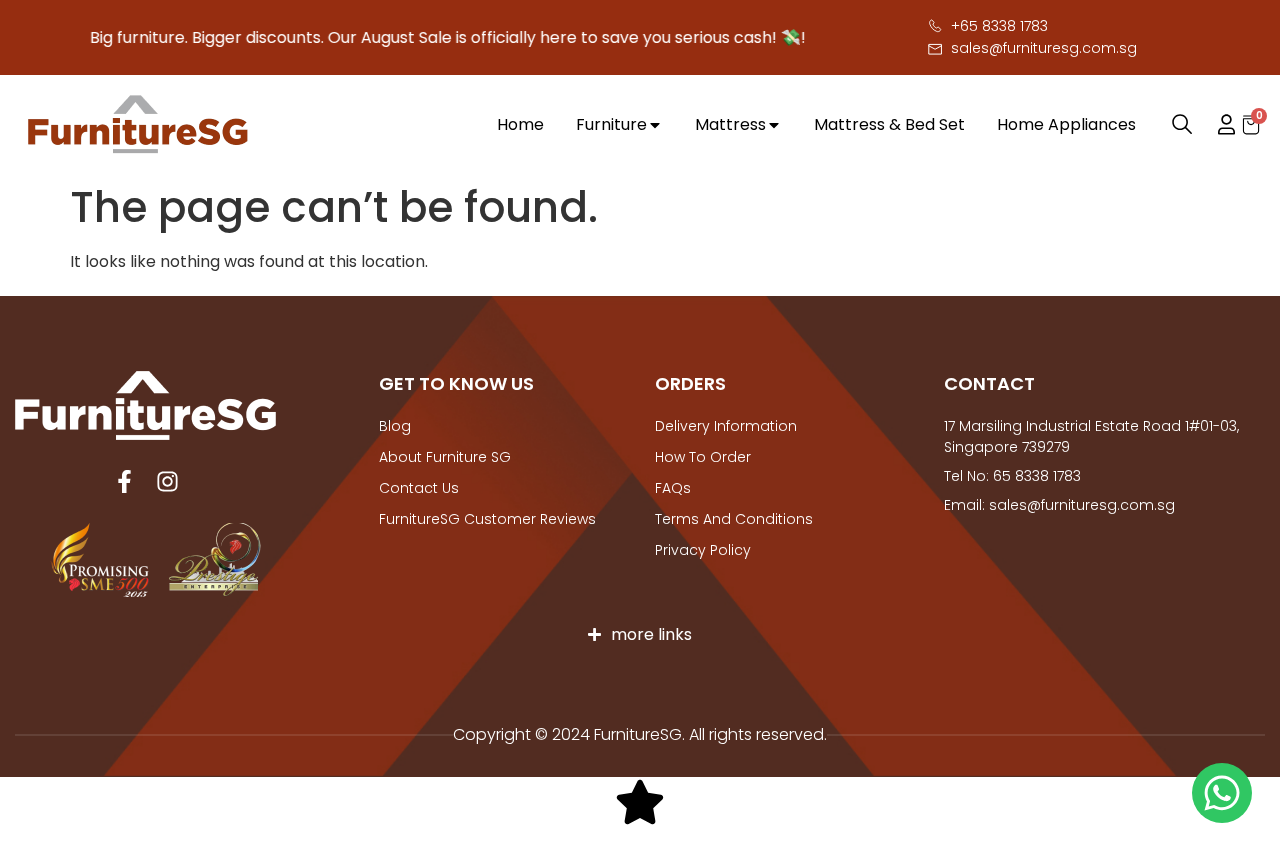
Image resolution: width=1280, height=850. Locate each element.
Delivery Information (726, 426)
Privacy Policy (703, 550)
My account (1217, 125)
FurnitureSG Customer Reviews (487, 519)
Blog (395, 426)
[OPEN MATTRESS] (774, 124)
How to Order (703, 457)
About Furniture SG (445, 457)
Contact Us (419, 488)
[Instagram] (167, 481)
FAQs (673, 488)
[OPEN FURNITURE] (655, 124)
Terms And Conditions (734, 519)
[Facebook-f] (124, 481)
